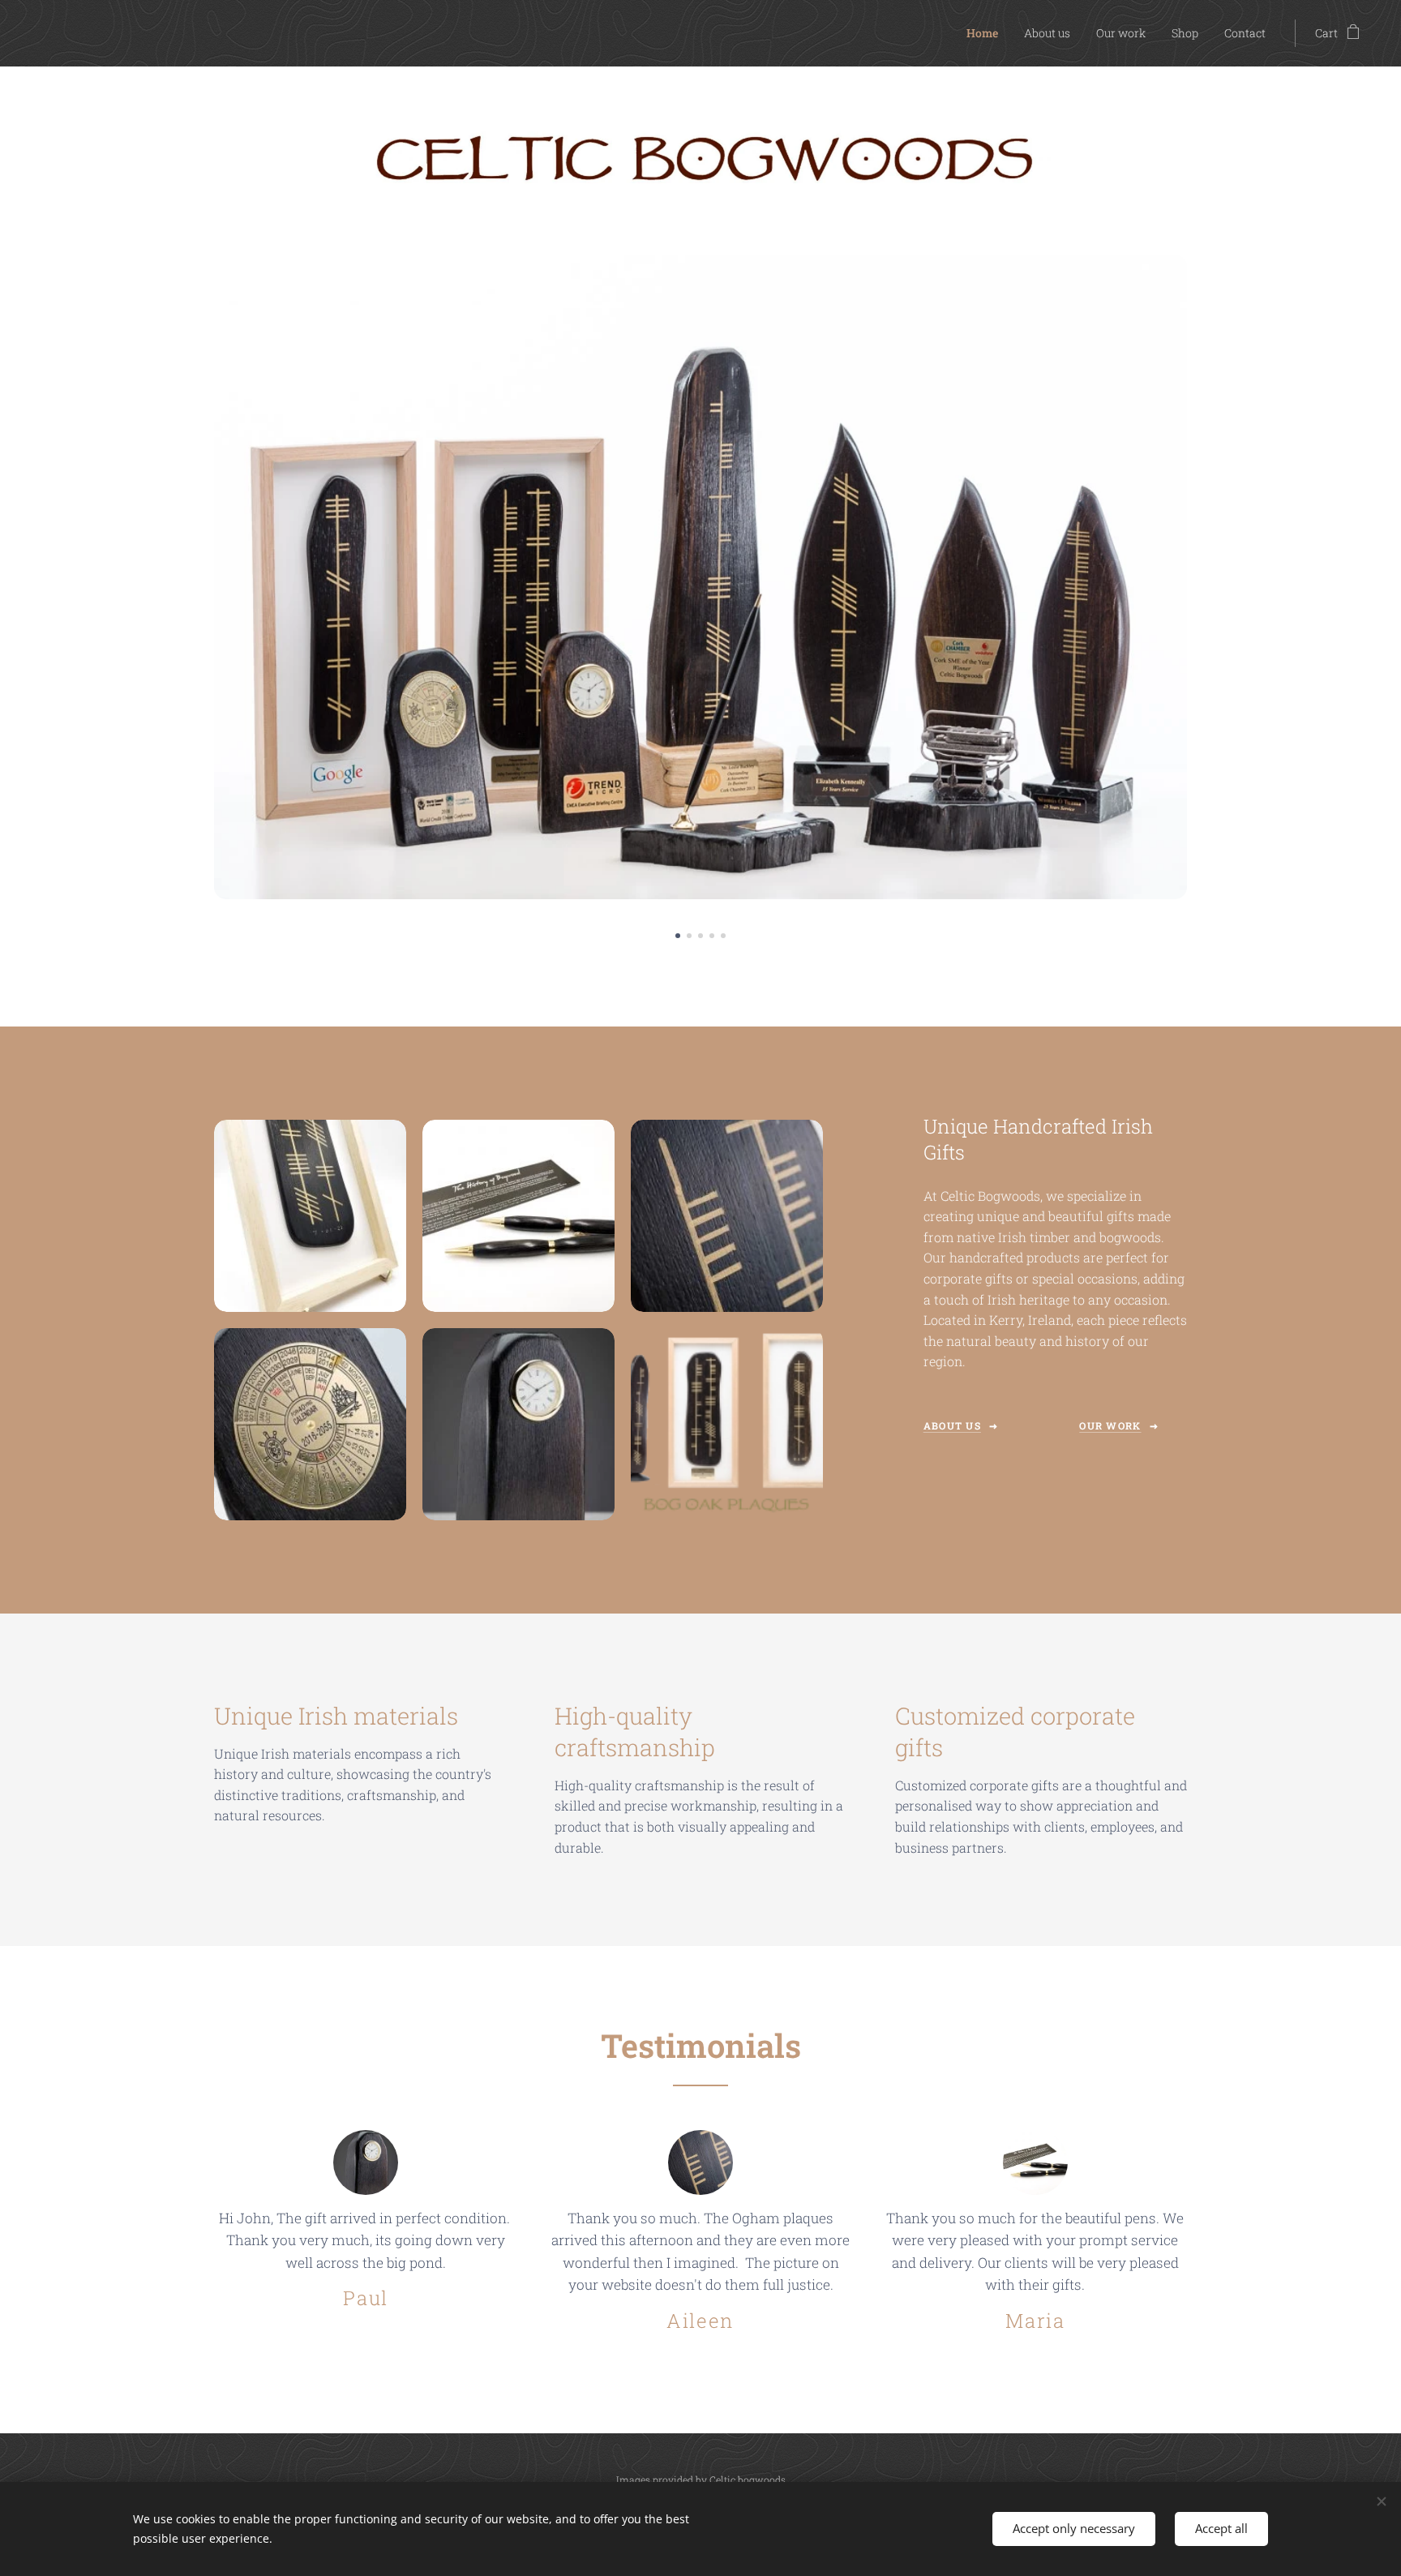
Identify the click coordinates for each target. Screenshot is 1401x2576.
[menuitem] (987, 33)
